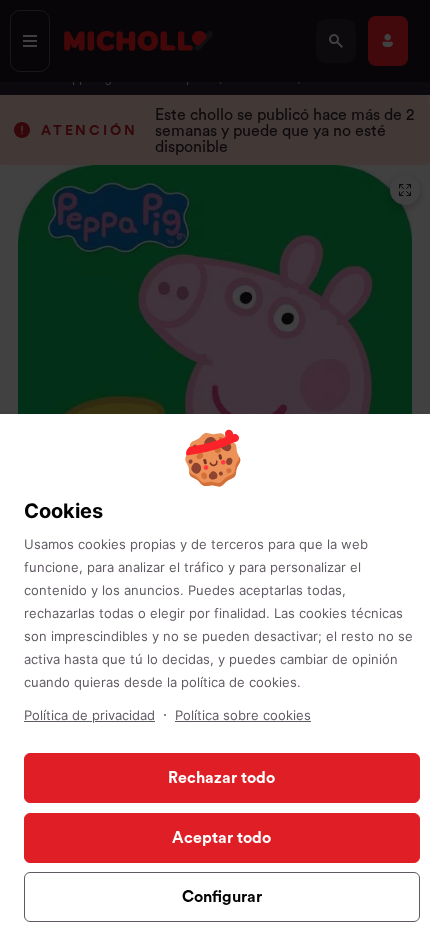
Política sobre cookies (243, 715)
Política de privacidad (89, 715)
